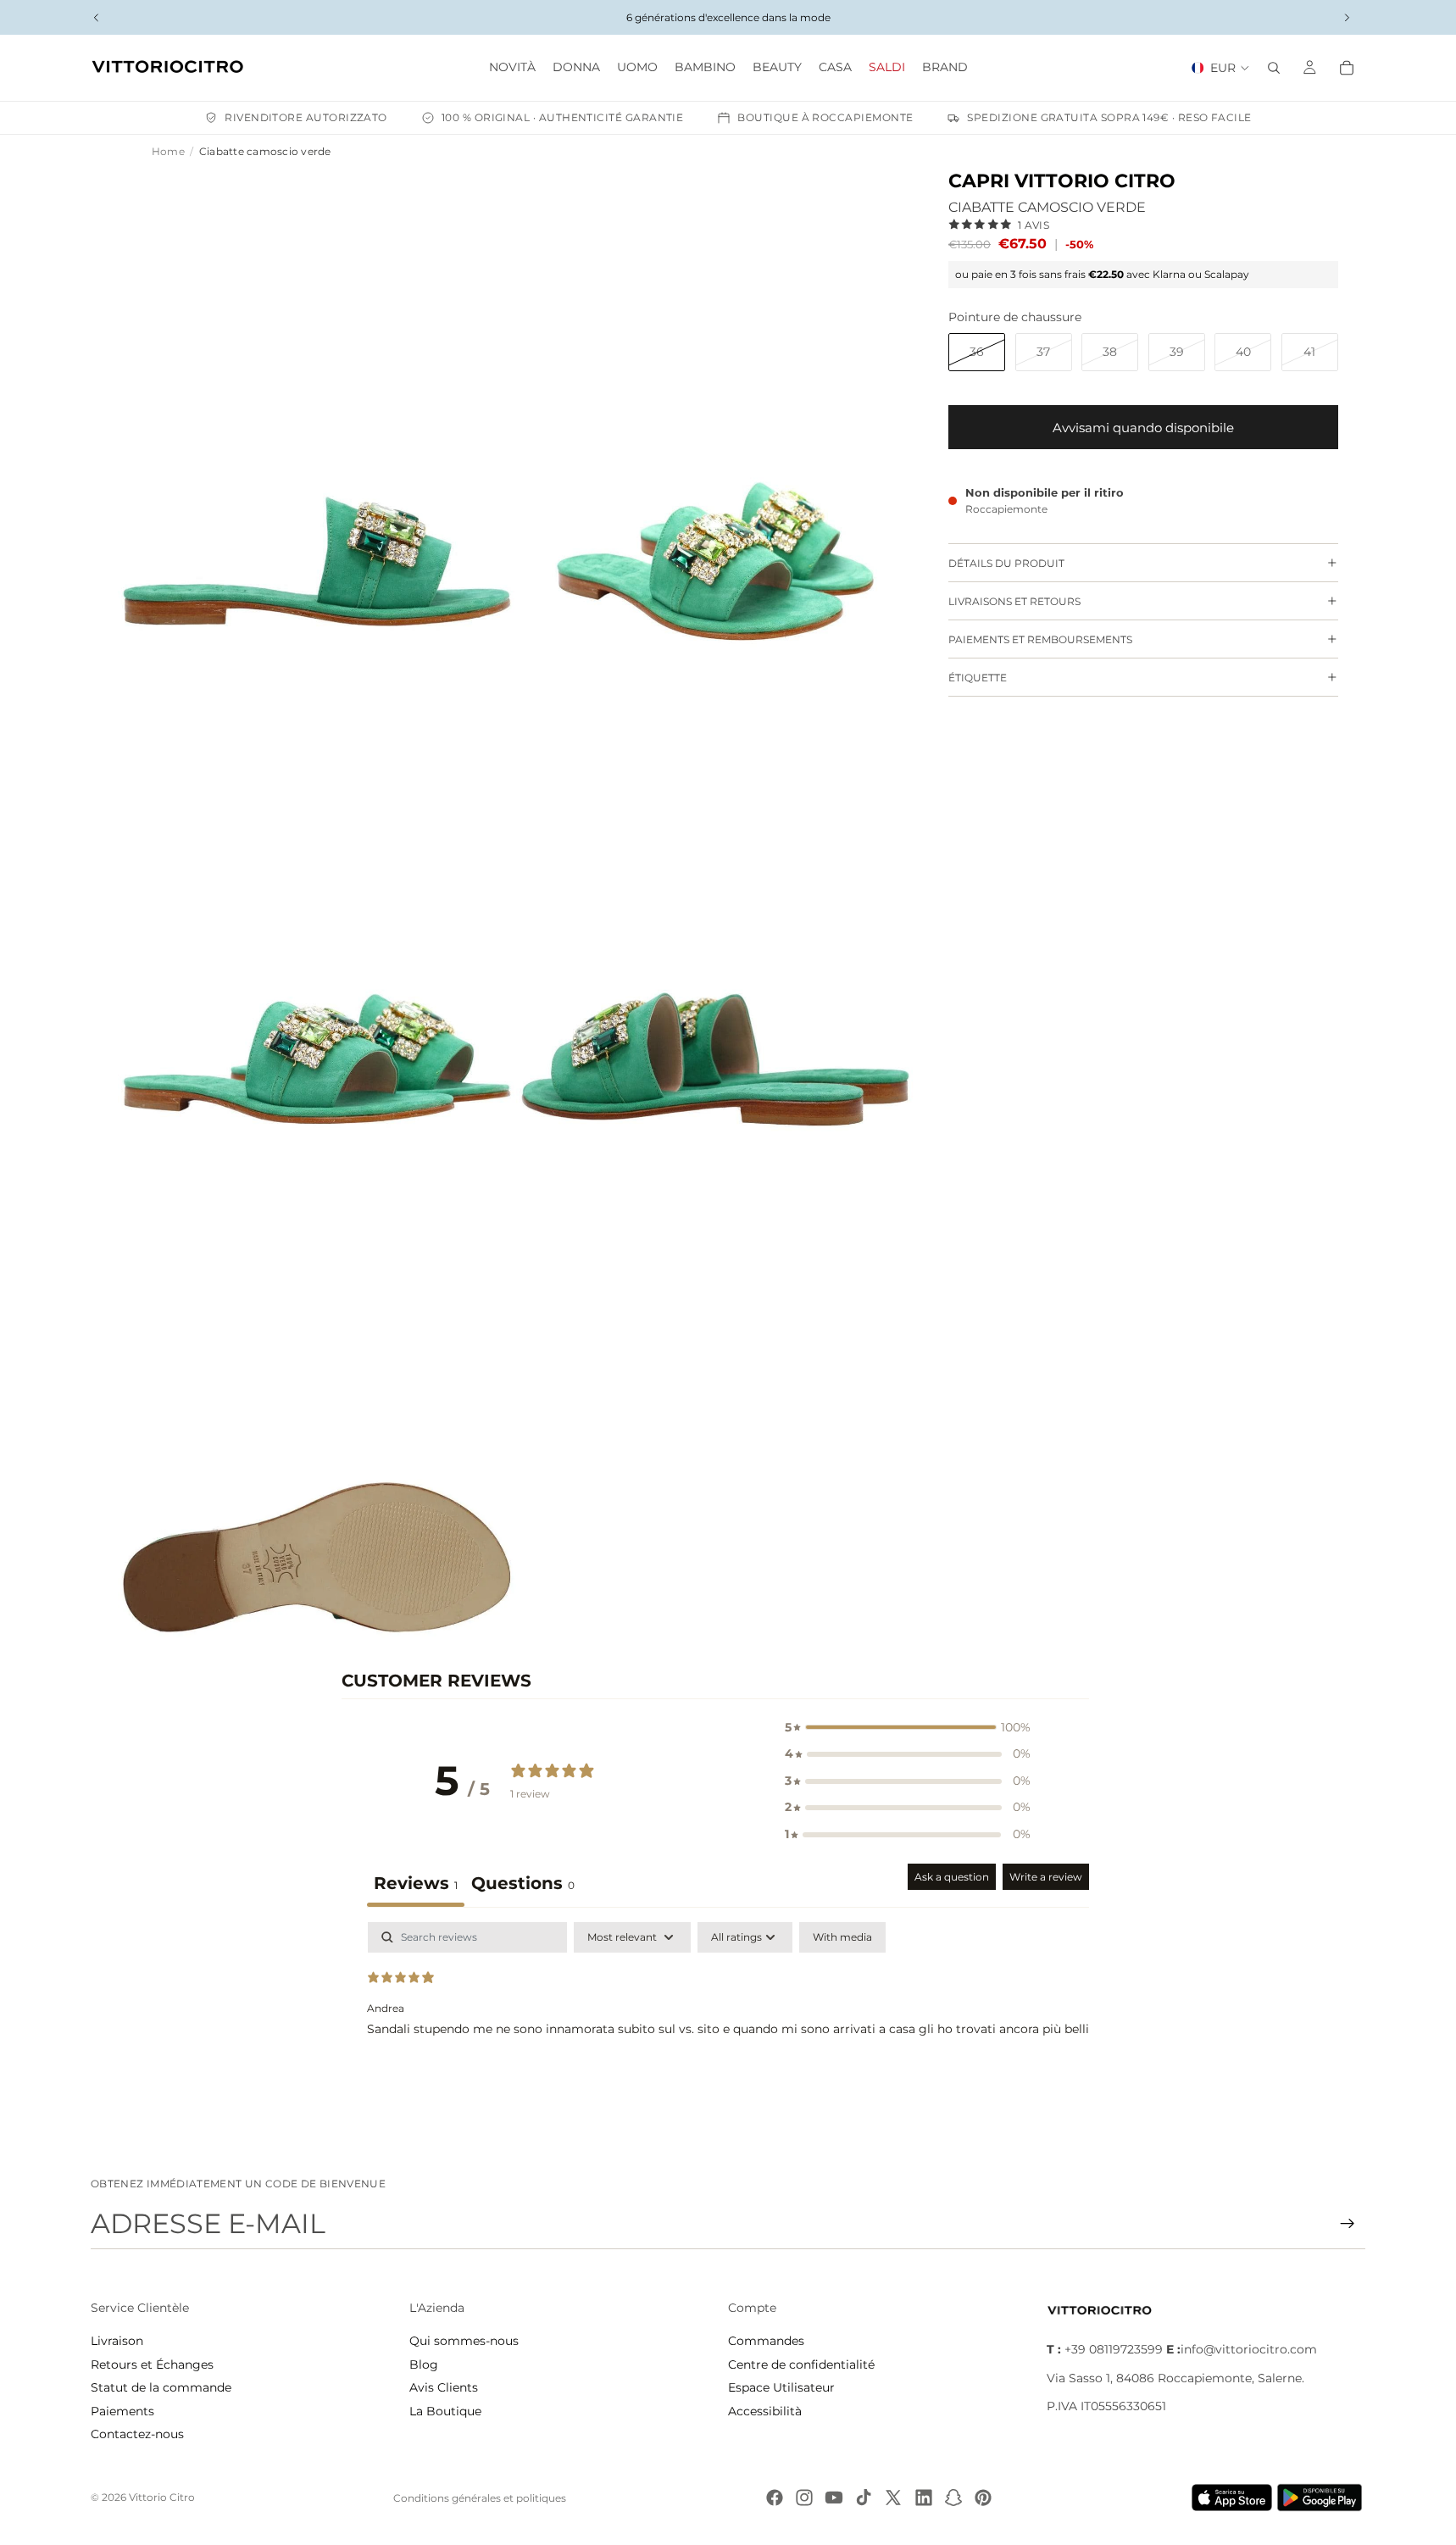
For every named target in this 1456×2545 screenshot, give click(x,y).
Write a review (1046, 1877)
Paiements (122, 2411)
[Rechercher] (1274, 68)
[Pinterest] (983, 2498)
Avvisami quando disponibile (1143, 428)
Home (168, 151)
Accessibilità (765, 2411)
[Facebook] (775, 2498)
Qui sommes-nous (464, 2341)
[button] (908, 1728)
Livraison (117, 2341)
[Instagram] (804, 2498)
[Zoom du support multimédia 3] (317, 915)
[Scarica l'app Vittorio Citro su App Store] (1232, 2498)
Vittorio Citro (162, 2497)
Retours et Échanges (152, 2364)
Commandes (766, 2341)
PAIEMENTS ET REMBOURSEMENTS (1040, 639)
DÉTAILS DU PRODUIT (1006, 563)
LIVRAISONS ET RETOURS (1014, 601)
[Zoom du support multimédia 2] (715, 418)
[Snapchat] (953, 2498)
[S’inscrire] (1348, 2224)
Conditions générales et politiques (480, 2498)
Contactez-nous (137, 2434)
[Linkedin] (924, 2498)
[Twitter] (893, 2498)
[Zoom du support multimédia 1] (317, 418)
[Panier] (1347, 68)
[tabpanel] (728, 2031)
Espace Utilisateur (781, 2387)
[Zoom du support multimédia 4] (715, 915)
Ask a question (952, 1877)
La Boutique (445, 2411)
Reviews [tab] (416, 1883)
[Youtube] (834, 2498)
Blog (424, 2364)
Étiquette (978, 678)
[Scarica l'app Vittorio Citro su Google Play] (1323, 2498)
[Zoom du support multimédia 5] (317, 1414)
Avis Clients (444, 2387)
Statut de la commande (161, 2387)
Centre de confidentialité (801, 2364)
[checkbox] (842, 1937)
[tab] (523, 1885)
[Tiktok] (864, 2498)
